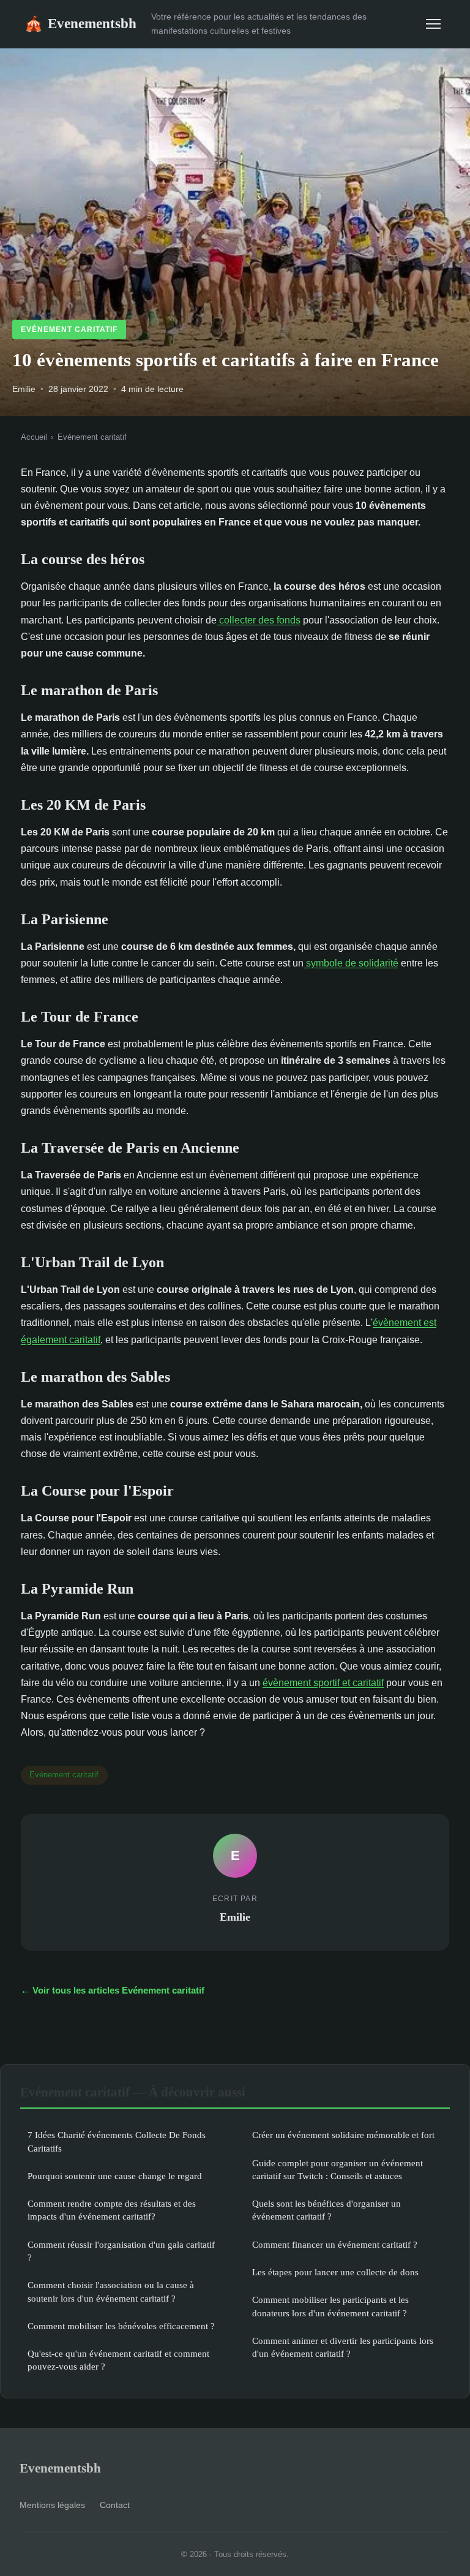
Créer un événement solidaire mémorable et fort (343, 2135)
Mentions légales (52, 2505)
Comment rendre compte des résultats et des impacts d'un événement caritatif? (112, 2210)
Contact (115, 2505)
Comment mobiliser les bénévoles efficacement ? (121, 2326)
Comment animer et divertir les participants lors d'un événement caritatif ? (343, 2347)
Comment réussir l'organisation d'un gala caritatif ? (121, 2251)
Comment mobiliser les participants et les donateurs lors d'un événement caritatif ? (330, 2306)
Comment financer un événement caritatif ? (335, 2244)
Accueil (34, 437)
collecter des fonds (259, 620)
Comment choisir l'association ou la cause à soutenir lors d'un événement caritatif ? (111, 2291)
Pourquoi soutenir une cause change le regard (115, 2176)
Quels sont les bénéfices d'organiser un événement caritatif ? (326, 2210)
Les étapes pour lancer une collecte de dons (335, 2272)
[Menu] (433, 24)
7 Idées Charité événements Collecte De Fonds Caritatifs (117, 2141)
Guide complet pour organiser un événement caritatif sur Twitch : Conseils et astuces (338, 2169)
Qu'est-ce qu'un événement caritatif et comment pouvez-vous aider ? (118, 2360)
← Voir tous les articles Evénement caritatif (113, 1990)
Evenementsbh (80, 23)
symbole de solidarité (351, 963)
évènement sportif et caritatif (323, 1683)
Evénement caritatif (69, 330)
